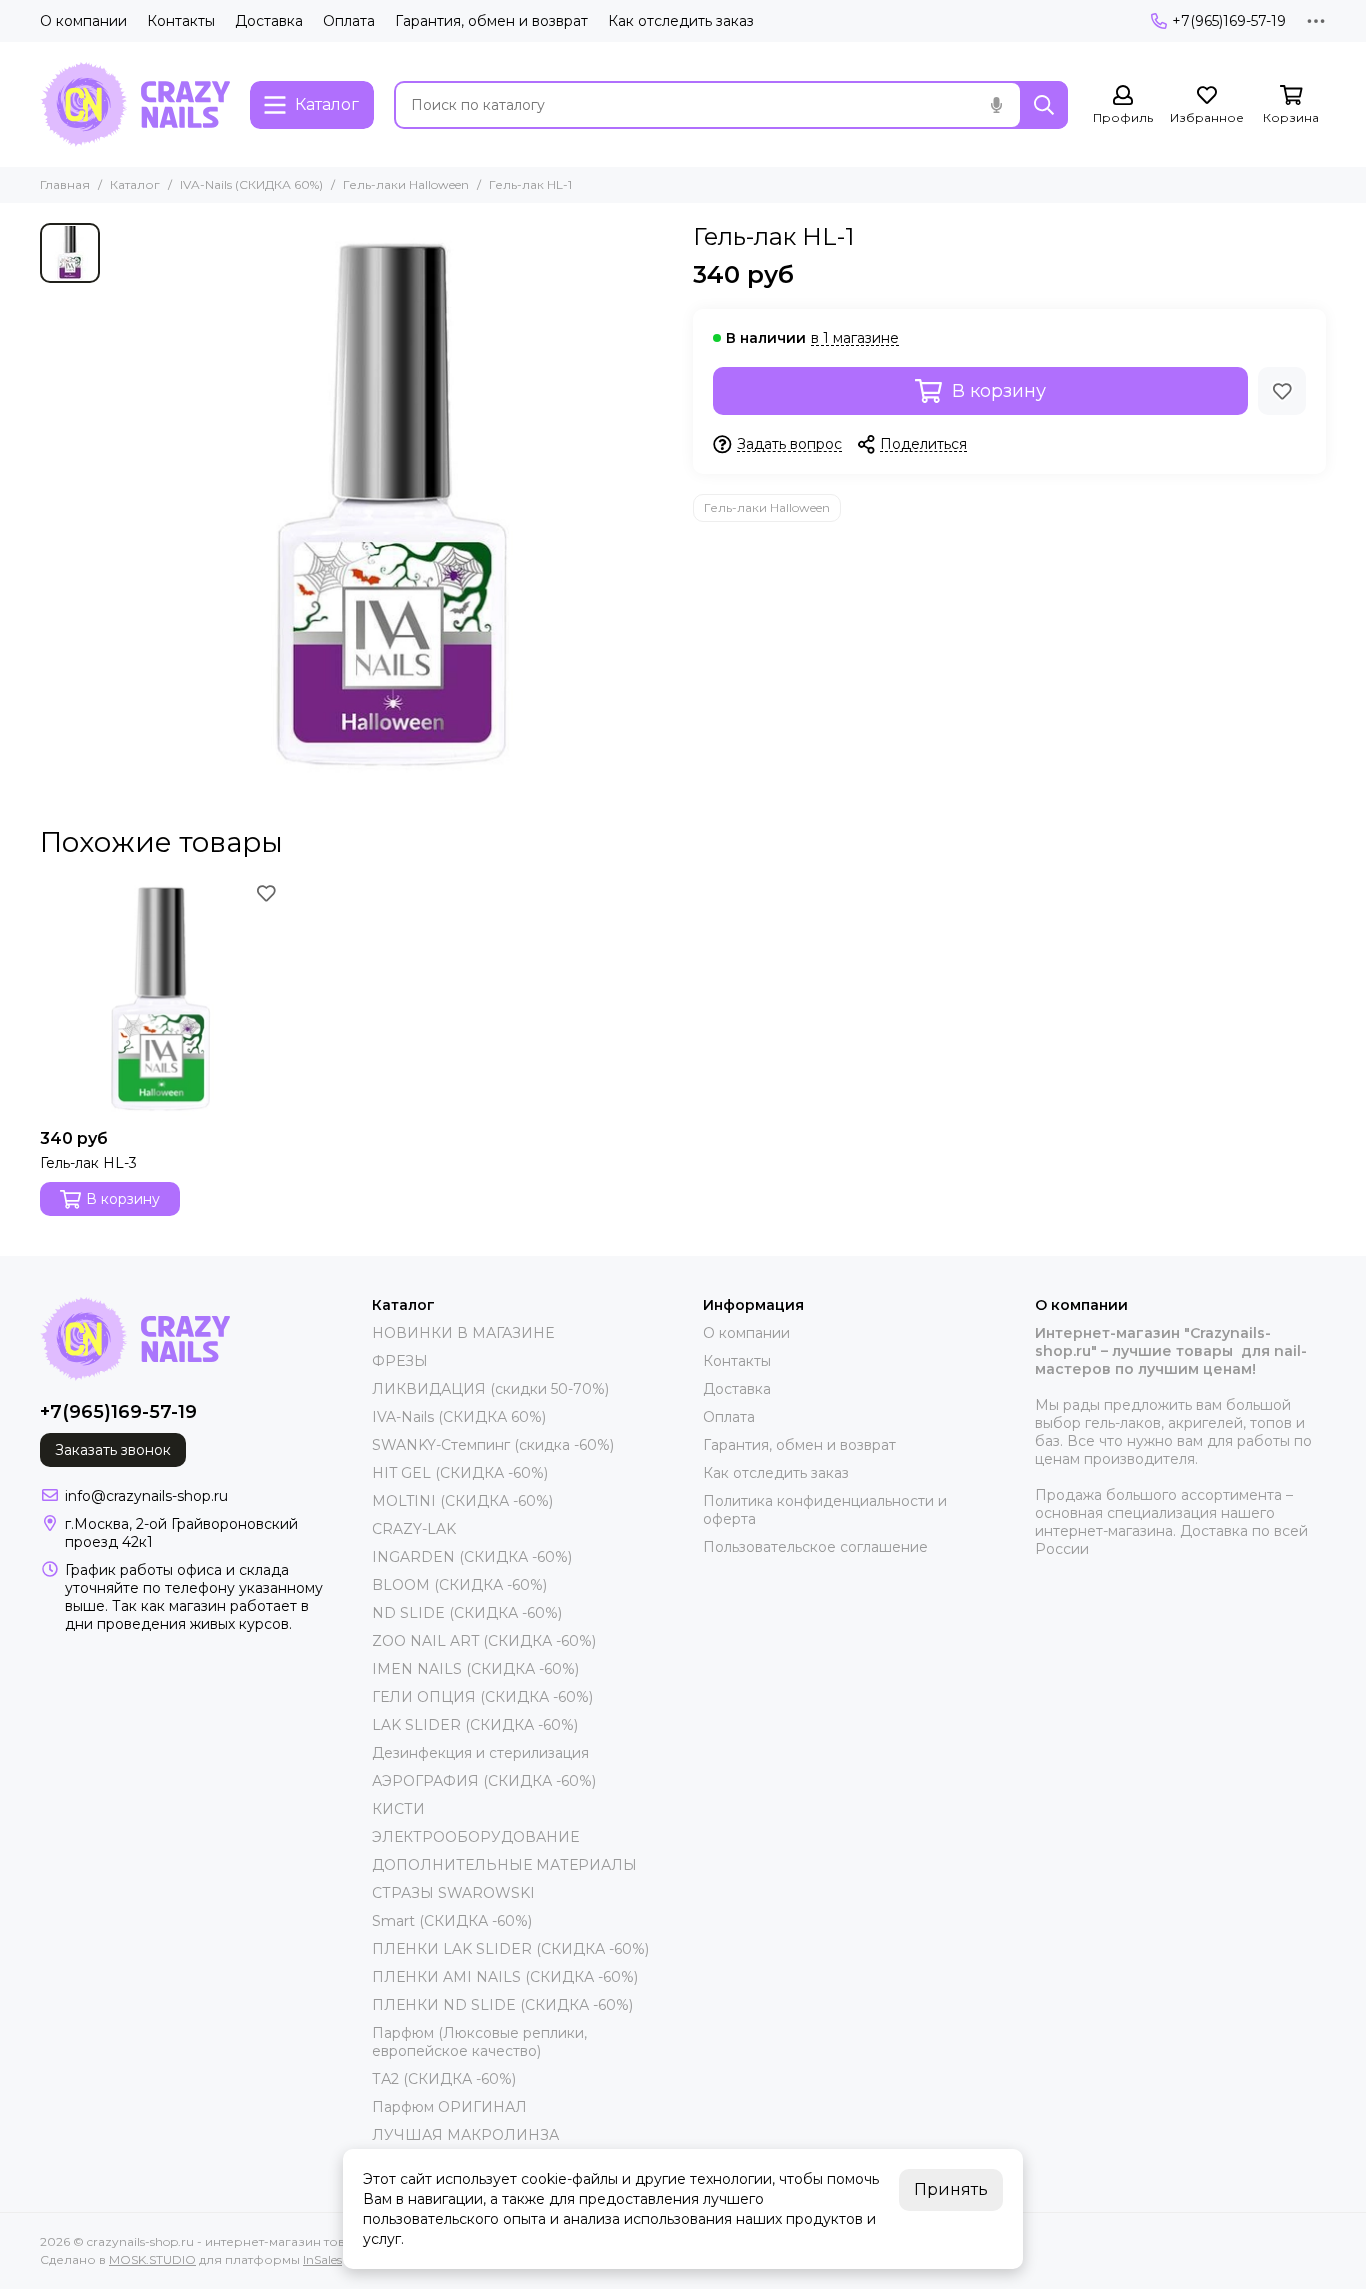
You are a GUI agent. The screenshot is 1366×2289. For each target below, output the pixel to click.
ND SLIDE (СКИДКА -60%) (467, 1613)
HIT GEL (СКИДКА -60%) (460, 1473)
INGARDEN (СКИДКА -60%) (472, 1557)
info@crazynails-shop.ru (146, 1496)
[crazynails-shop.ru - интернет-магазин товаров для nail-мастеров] (135, 104)
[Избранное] (1282, 391)
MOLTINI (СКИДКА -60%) (462, 1501)
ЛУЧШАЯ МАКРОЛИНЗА (465, 2135)
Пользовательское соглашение (815, 1547)
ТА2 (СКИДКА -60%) (444, 2079)
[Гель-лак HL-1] (391, 504)
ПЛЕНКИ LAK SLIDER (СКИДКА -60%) (510, 1949)
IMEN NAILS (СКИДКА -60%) (475, 1669)
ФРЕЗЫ (400, 1361)
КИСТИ (398, 1809)
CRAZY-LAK (414, 1529)
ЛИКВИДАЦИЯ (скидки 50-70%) (490, 1389)
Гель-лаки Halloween (406, 184)
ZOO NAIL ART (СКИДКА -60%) (484, 1641)
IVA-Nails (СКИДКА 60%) (251, 184)
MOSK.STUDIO (152, 2259)
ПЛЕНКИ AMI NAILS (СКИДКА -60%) (505, 1977)
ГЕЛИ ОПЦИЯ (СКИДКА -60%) (482, 1697)
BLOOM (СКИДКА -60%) (459, 1585)
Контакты (181, 21)
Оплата (349, 21)
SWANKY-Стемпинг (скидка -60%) (493, 1445)
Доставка (269, 21)
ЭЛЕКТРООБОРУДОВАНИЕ (475, 1837)
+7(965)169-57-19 (1229, 21)
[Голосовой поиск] (996, 105)
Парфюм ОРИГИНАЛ (449, 2107)
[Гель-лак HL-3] (160, 998)
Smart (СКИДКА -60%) (452, 1921)
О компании (83, 21)
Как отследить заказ (681, 21)
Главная (65, 184)
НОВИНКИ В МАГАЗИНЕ (463, 1333)
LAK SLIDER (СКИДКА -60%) (475, 1725)
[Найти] (1044, 105)
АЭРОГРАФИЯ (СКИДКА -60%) (484, 1781)
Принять (951, 2189)
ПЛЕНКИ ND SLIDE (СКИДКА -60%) (502, 2005)
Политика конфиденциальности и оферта (825, 1510)
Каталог (135, 184)
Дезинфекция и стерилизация (480, 1753)
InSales (322, 2259)
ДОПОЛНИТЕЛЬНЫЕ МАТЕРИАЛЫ (504, 1865)
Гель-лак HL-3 (88, 1163)
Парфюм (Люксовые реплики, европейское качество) (479, 2042)
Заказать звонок (113, 1450)
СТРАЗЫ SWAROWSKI (453, 1893)
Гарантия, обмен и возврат (491, 21)
